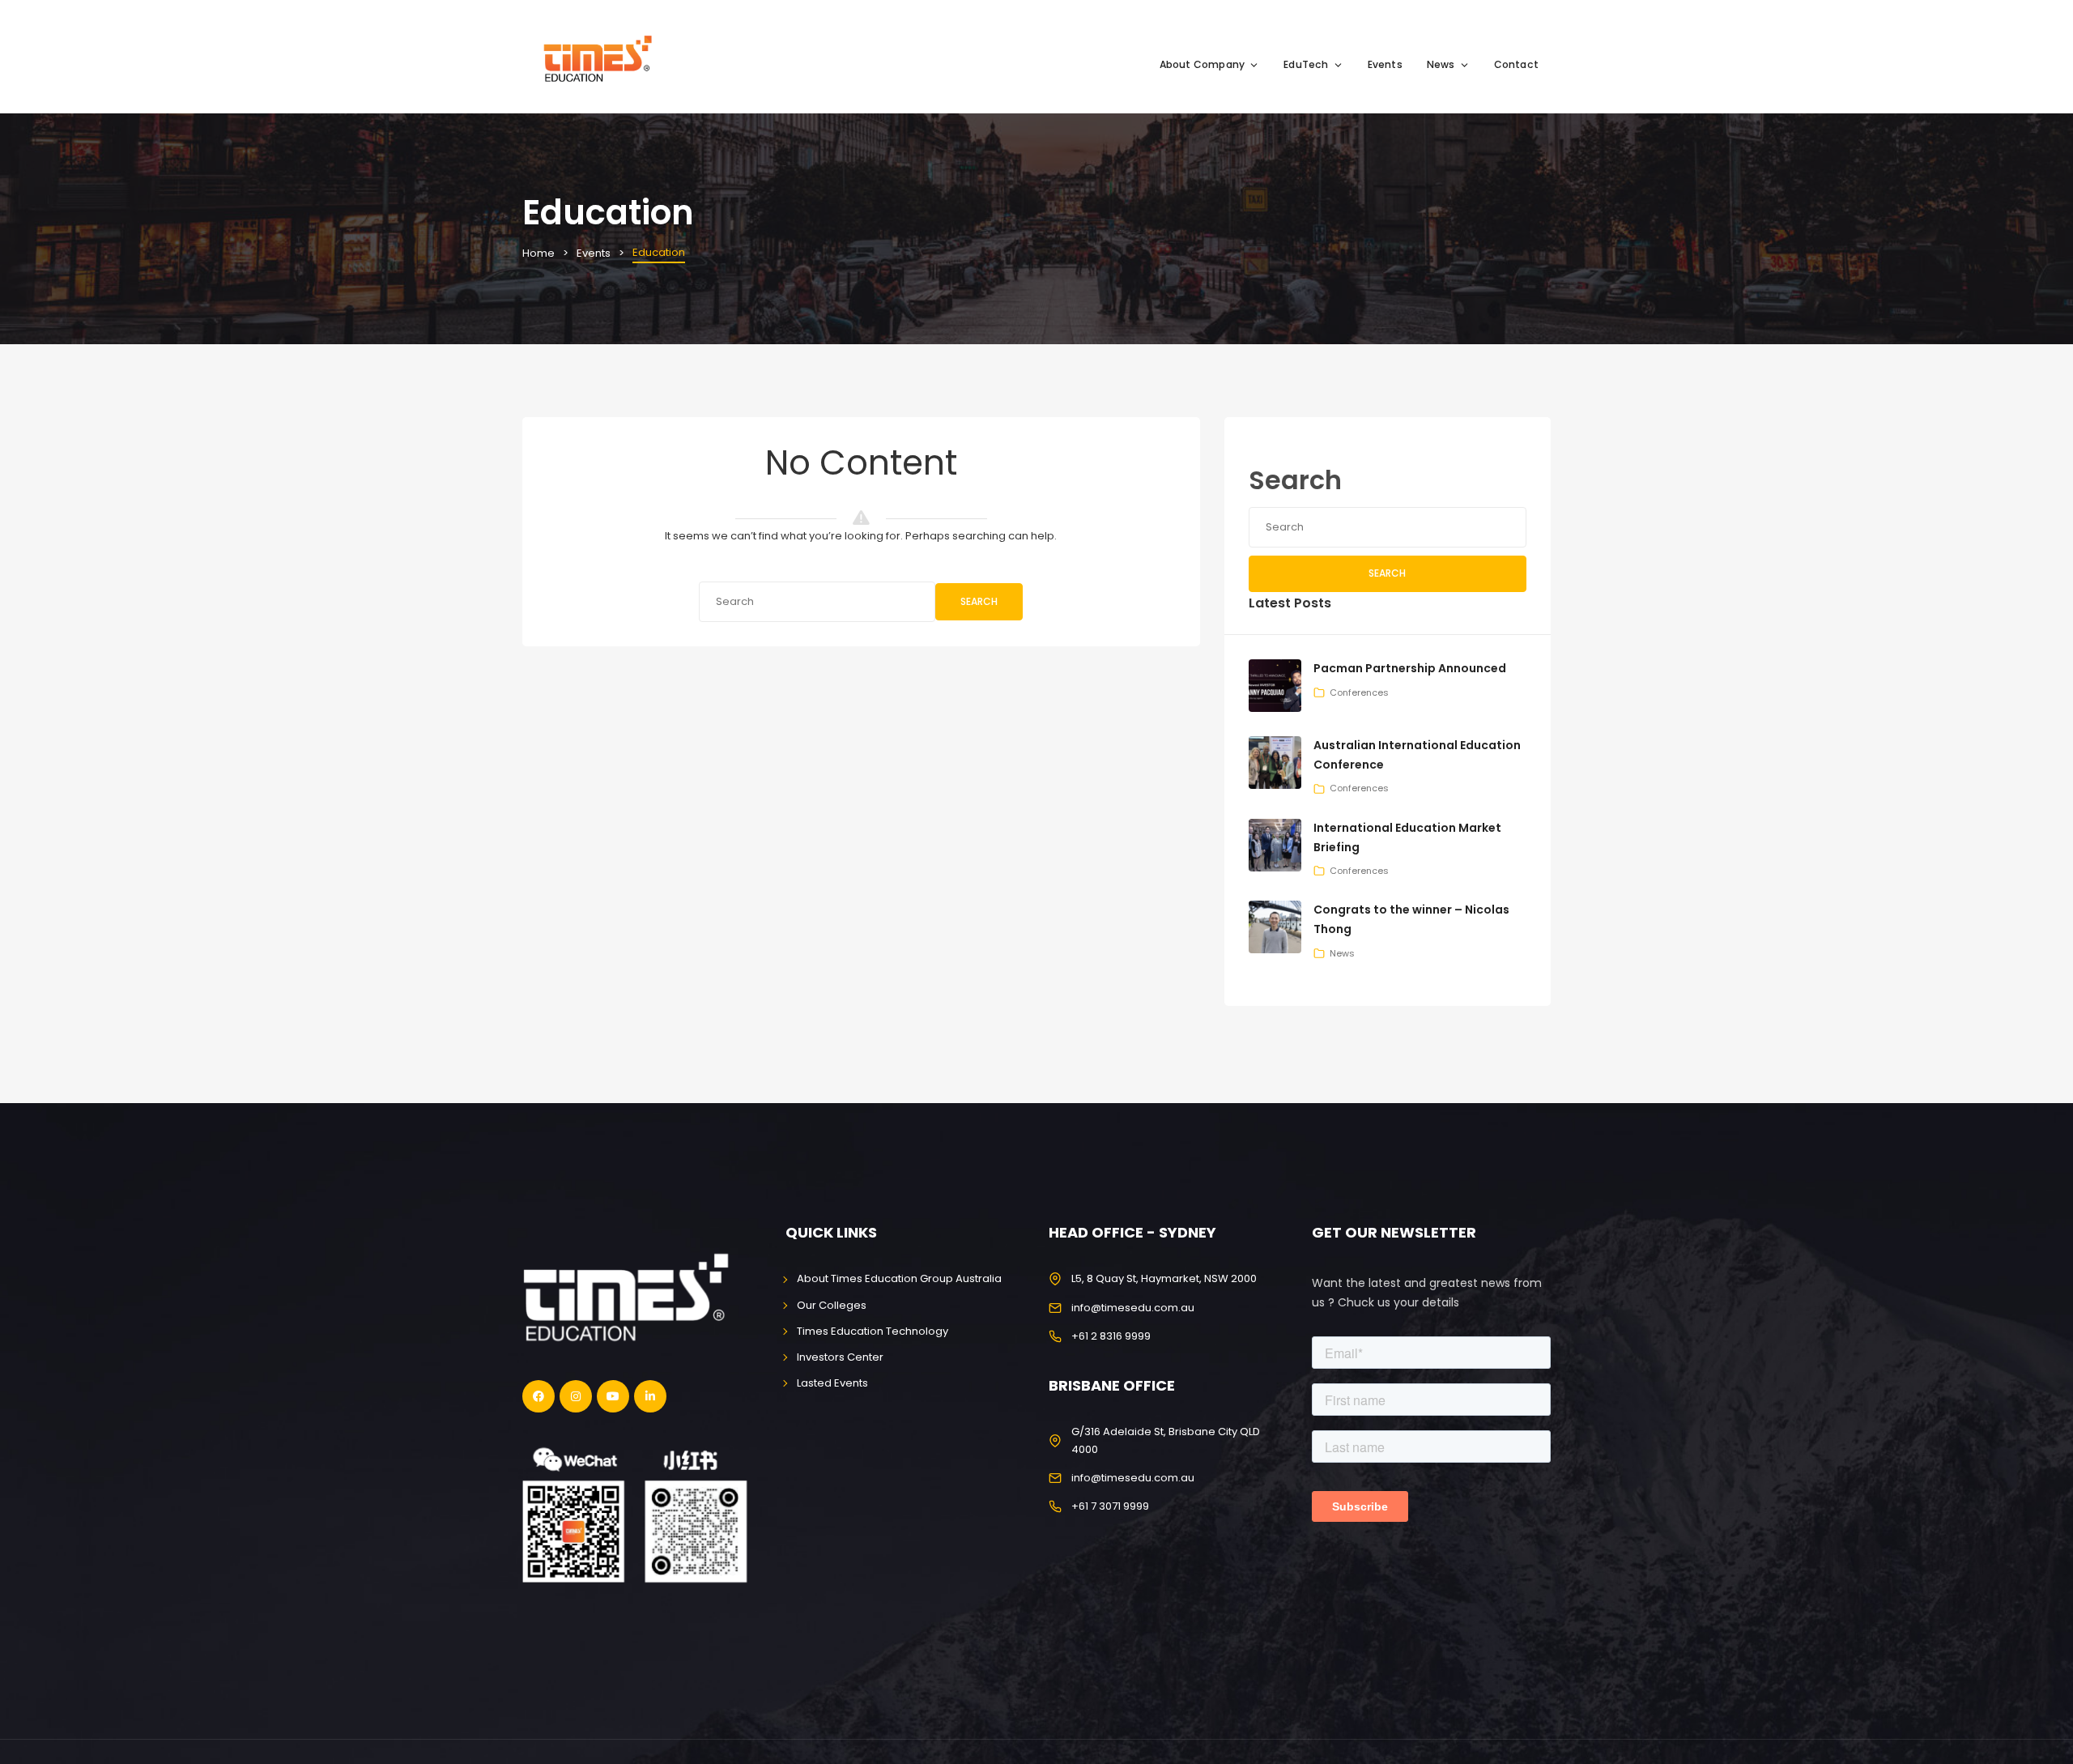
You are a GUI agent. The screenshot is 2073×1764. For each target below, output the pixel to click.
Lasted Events (832, 1383)
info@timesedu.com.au (1133, 1308)
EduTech (1306, 64)
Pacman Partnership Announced (1410, 668)
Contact (1516, 64)
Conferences (1359, 692)
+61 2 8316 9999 (1111, 1336)
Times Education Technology (873, 1331)
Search (979, 601)
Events (1385, 64)
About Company (1203, 64)
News (1441, 64)
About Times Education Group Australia (899, 1278)
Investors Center (840, 1357)
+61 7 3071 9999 (1110, 1506)
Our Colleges (832, 1305)
